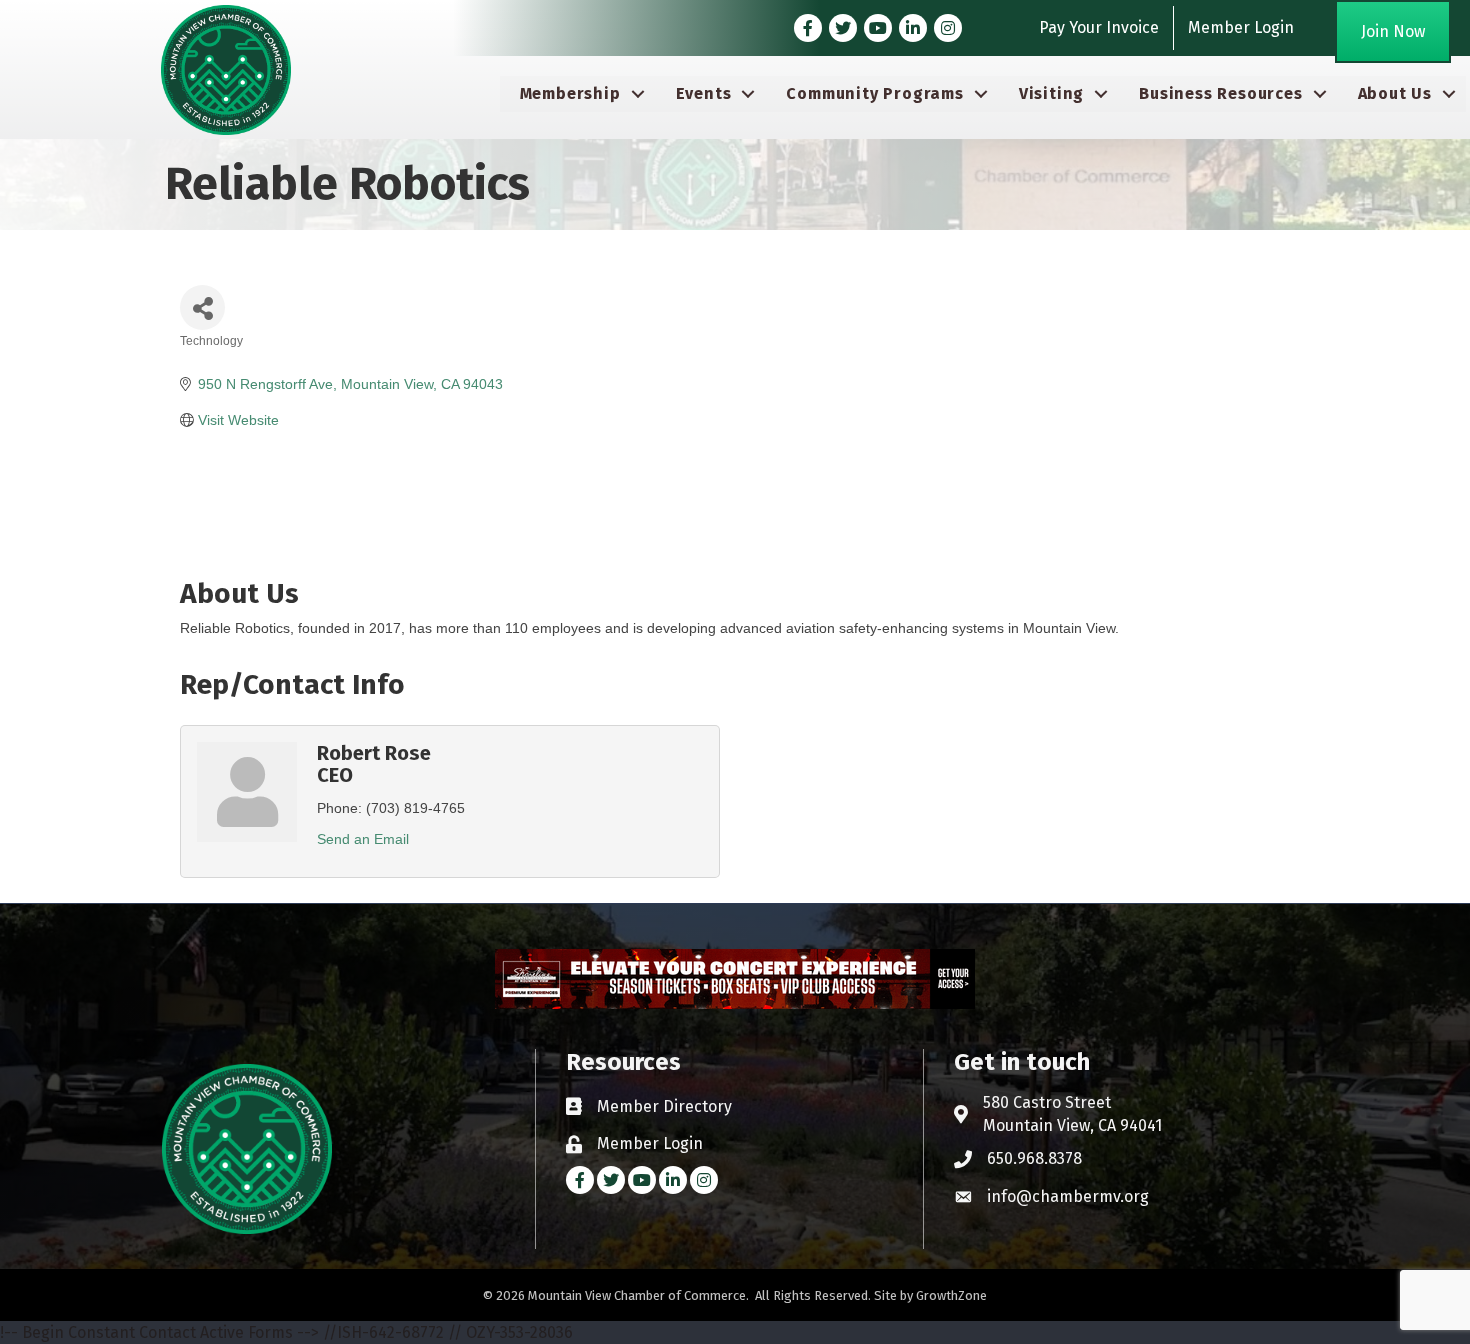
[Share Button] (202, 307)
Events (704, 93)
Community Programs (874, 93)
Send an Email (363, 839)
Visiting (1051, 93)
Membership (570, 93)
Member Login (1241, 27)
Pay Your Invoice (1099, 27)
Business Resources (1220, 93)
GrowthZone (951, 1295)
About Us (1395, 93)
